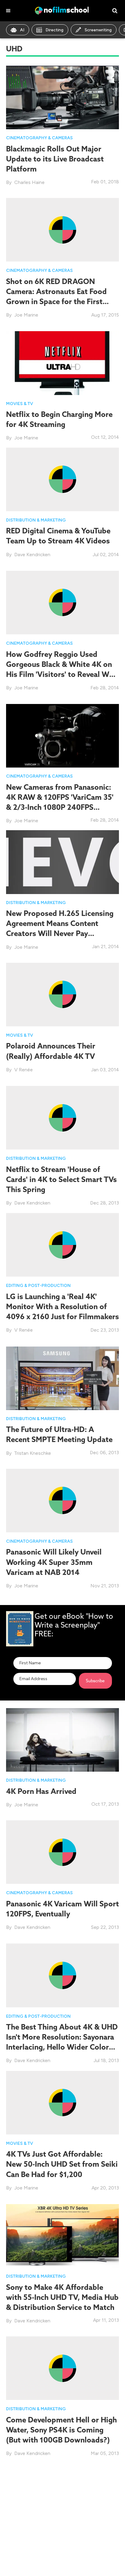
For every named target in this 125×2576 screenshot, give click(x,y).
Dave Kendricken (32, 555)
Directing (54, 30)
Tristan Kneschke (33, 1453)
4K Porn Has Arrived (41, 1791)
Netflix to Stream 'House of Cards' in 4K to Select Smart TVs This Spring (61, 1179)
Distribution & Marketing (36, 520)
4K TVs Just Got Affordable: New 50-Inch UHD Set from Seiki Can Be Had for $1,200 (62, 2164)
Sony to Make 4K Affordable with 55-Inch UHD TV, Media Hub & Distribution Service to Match (62, 2297)
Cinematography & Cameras (39, 138)
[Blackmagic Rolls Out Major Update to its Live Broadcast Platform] (62, 97)
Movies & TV (20, 404)
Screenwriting (98, 30)
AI (22, 30)
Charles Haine (29, 182)
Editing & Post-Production (38, 1286)
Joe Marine (26, 315)
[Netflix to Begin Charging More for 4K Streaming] (62, 363)
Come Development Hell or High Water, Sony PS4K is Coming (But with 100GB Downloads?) (61, 2430)
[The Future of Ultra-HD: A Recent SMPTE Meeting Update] (62, 1378)
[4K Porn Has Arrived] (62, 1740)
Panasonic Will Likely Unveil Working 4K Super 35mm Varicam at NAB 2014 (54, 1562)
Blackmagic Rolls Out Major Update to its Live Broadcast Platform (55, 159)
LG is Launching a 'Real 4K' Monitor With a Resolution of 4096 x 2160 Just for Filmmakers (62, 1306)
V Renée (24, 1070)
